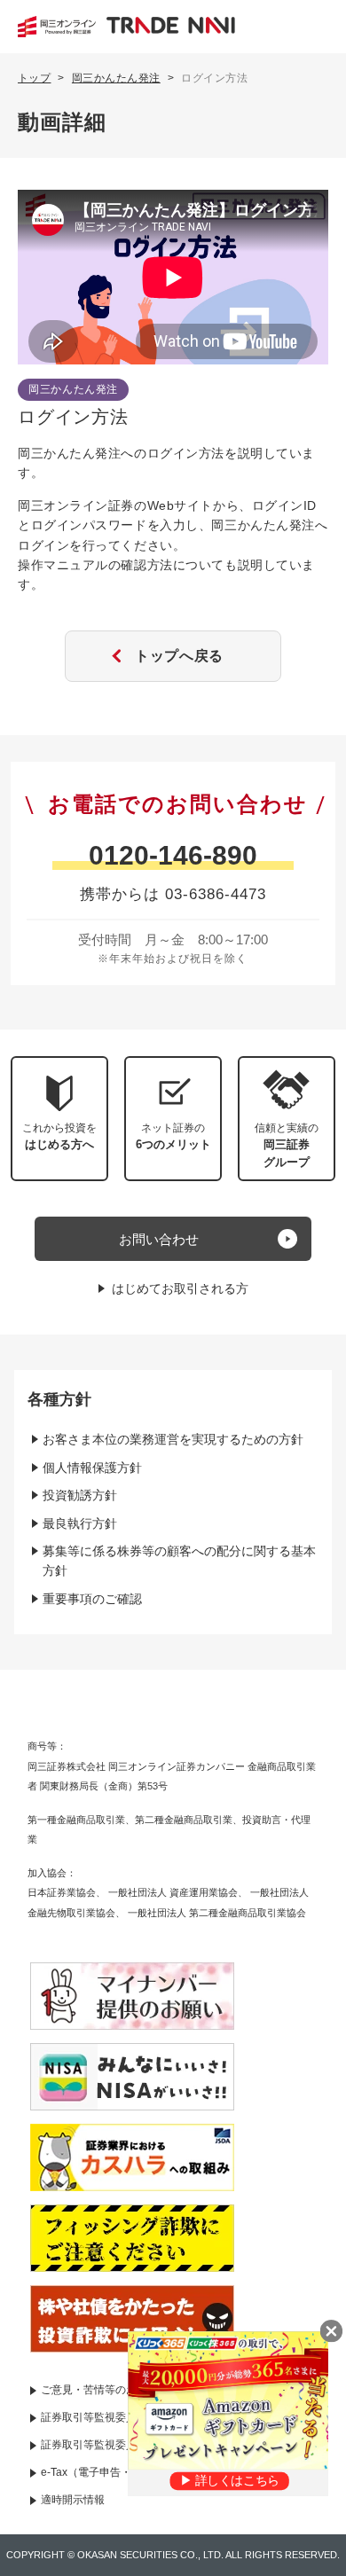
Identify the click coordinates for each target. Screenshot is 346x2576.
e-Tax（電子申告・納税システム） (123, 2472)
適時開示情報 (73, 2500)
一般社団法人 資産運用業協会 (173, 1892)
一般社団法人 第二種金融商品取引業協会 (217, 1913)
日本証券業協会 (62, 1892)
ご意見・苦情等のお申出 (99, 2390)
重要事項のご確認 (92, 1599)
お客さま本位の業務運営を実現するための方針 (173, 1439)
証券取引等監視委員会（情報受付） (126, 2445)
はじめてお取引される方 (180, 1288)
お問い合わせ (159, 1239)
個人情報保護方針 (92, 1468)
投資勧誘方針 (80, 1495)
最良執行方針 (80, 1523)
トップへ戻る (179, 656)
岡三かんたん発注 (116, 78)
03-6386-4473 (216, 894)
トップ (34, 78)
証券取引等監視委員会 (94, 2417)
